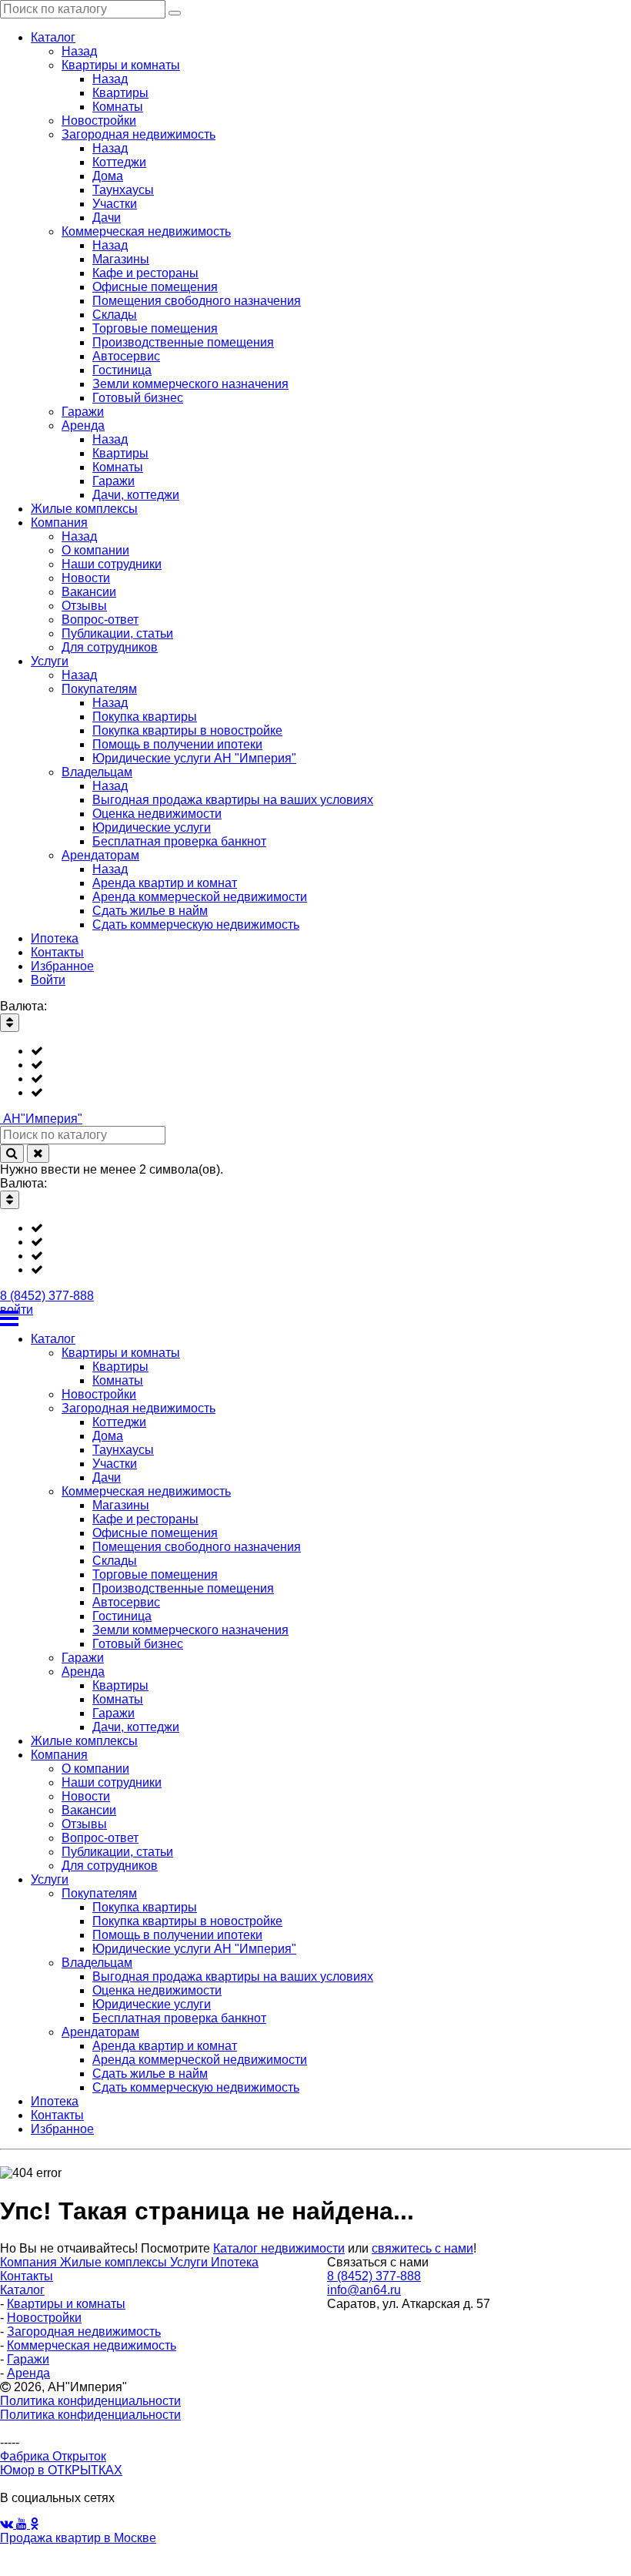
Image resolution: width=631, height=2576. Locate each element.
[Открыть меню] (315, 1318)
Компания (30, 2262)
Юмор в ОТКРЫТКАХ (61, 2470)
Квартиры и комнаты (66, 2304)
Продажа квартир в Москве (78, 2538)
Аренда (28, 2373)
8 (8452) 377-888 (47, 1296)
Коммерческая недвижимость (92, 2345)
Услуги (190, 2262)
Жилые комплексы (115, 2262)
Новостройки (44, 2318)
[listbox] (315, 1072)
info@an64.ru (364, 2290)
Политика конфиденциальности (90, 2401)
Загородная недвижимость (84, 2331)
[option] (331, 1051)
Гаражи (28, 2359)
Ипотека (235, 2262)
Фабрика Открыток (53, 2456)
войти (17, 1310)
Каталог (22, 2290)
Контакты (27, 2276)
